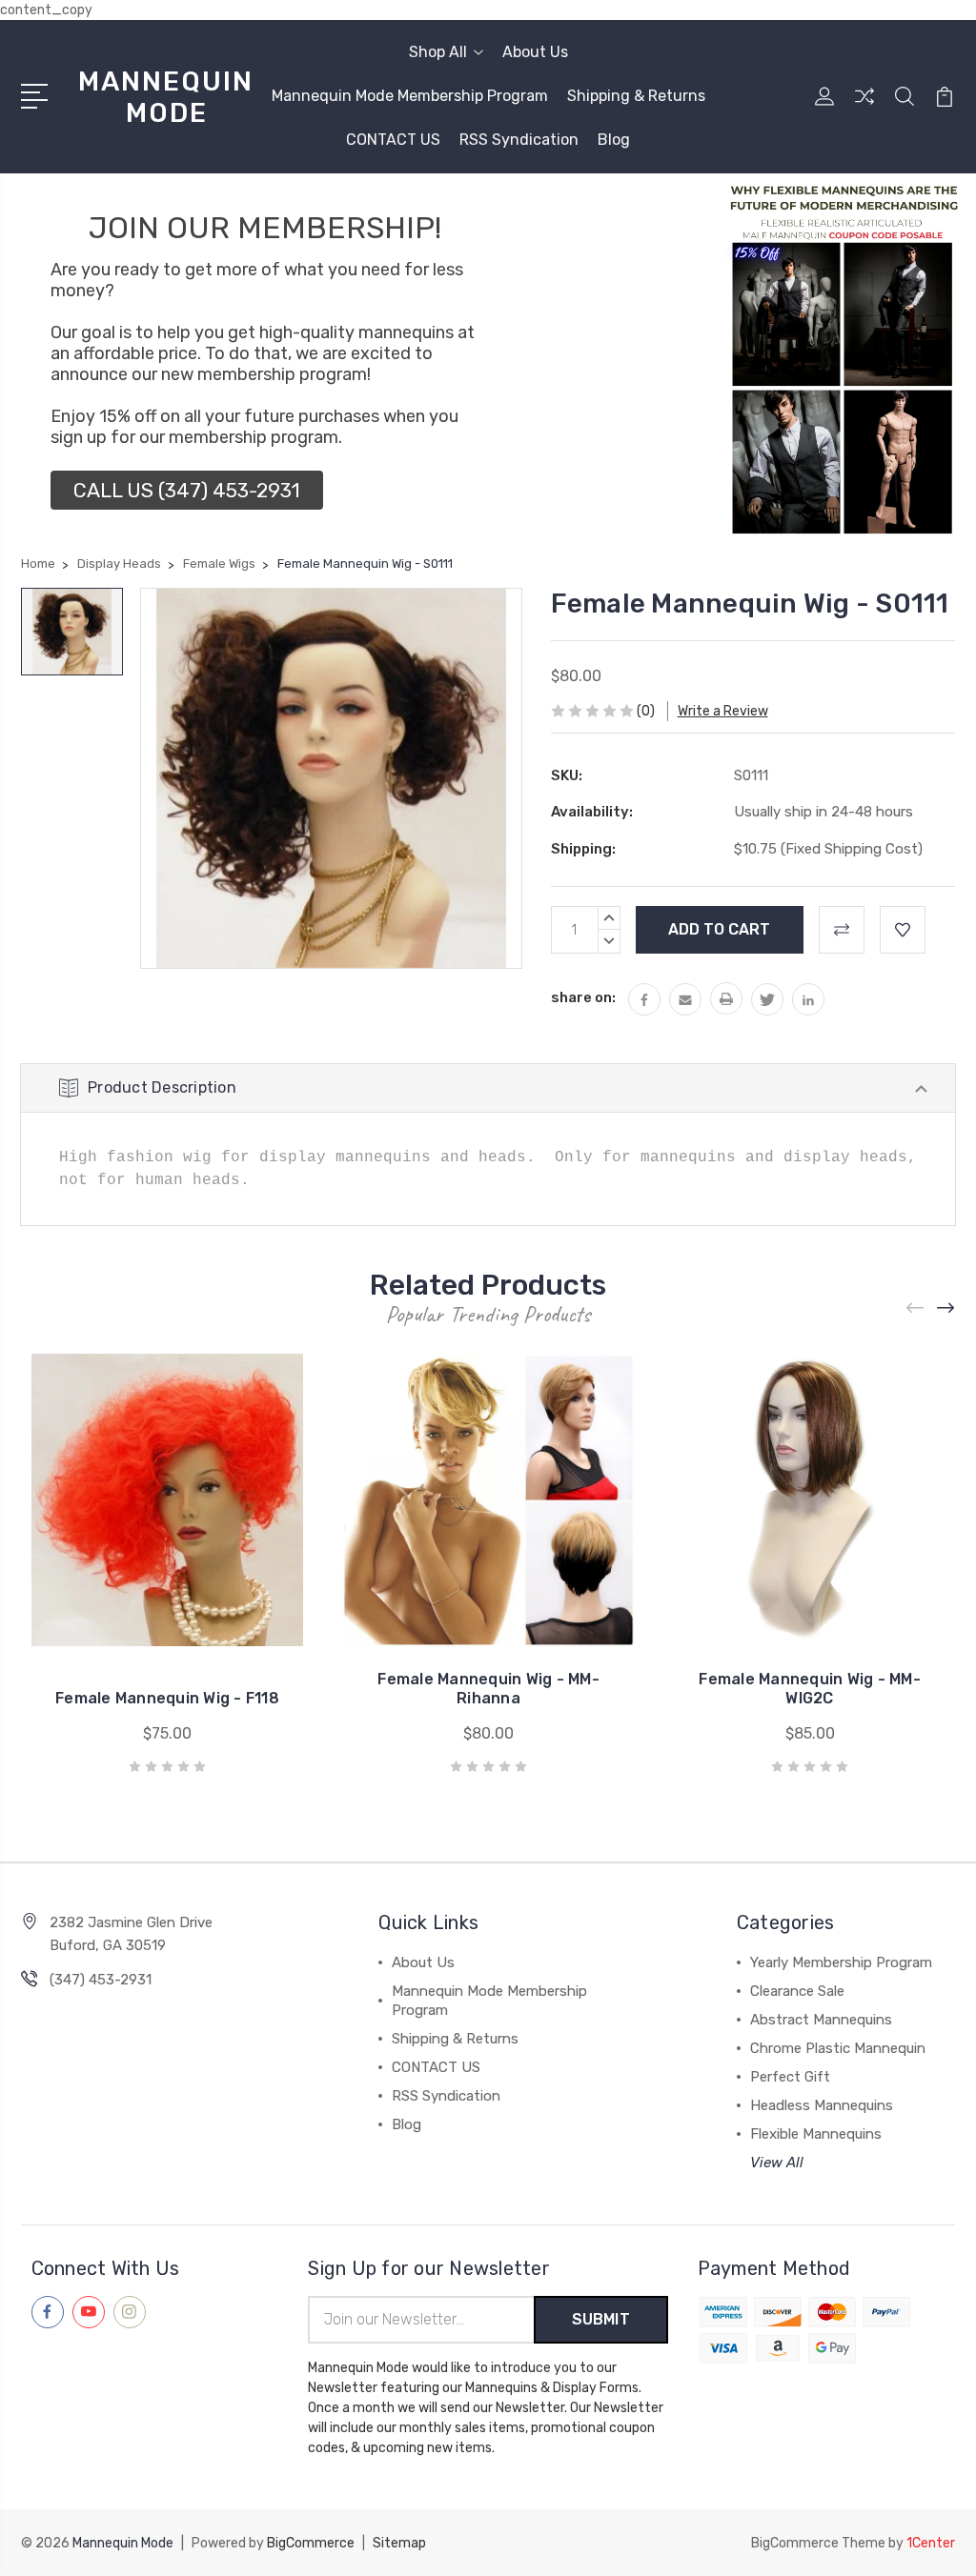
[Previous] (916, 1308)
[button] (187, 490)
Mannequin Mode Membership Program (410, 96)
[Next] (946, 1308)
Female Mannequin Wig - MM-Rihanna (488, 1689)
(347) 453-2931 (101, 1980)
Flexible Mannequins (816, 2134)
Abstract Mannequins (821, 2020)
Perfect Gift (790, 2077)
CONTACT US (393, 140)
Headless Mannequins (822, 2105)
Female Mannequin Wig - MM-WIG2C (810, 1689)
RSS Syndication (519, 140)
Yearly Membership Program (841, 1962)
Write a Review (723, 711)
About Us (535, 52)
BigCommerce (311, 2543)
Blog (614, 140)
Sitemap (399, 2543)
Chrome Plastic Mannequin (838, 2048)
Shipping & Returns (636, 96)
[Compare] (864, 108)
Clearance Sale (797, 1991)
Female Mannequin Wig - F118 (167, 1698)
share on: (583, 997)
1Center (931, 2543)
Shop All (438, 52)
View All (777, 2163)
